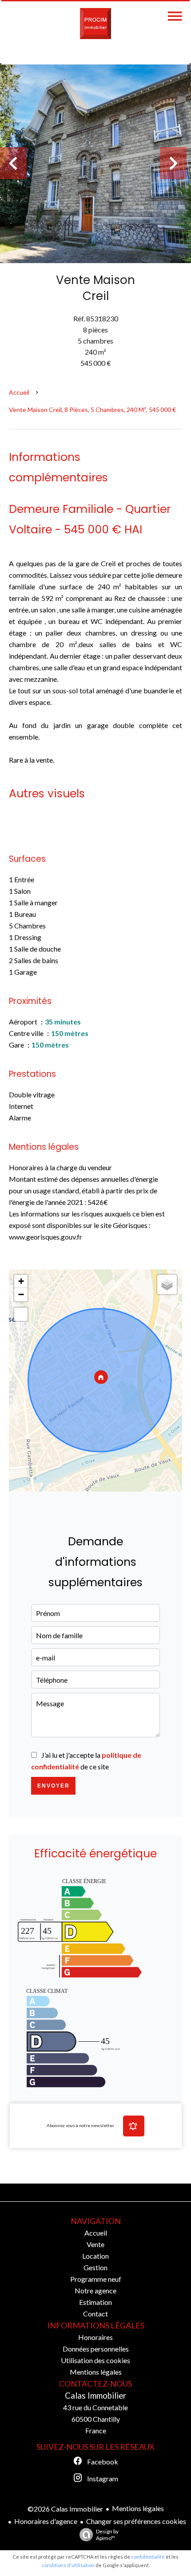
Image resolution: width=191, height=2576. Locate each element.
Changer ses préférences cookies (136, 2521)
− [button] (21, 1294)
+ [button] (21, 1281)
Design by (107, 2535)
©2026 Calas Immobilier (65, 2509)
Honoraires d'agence (46, 2521)
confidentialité (148, 2557)
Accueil (19, 392)
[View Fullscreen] (21, 1314)
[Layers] (167, 1284)
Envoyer (54, 1786)
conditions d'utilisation (68, 2565)
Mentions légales (138, 2508)
